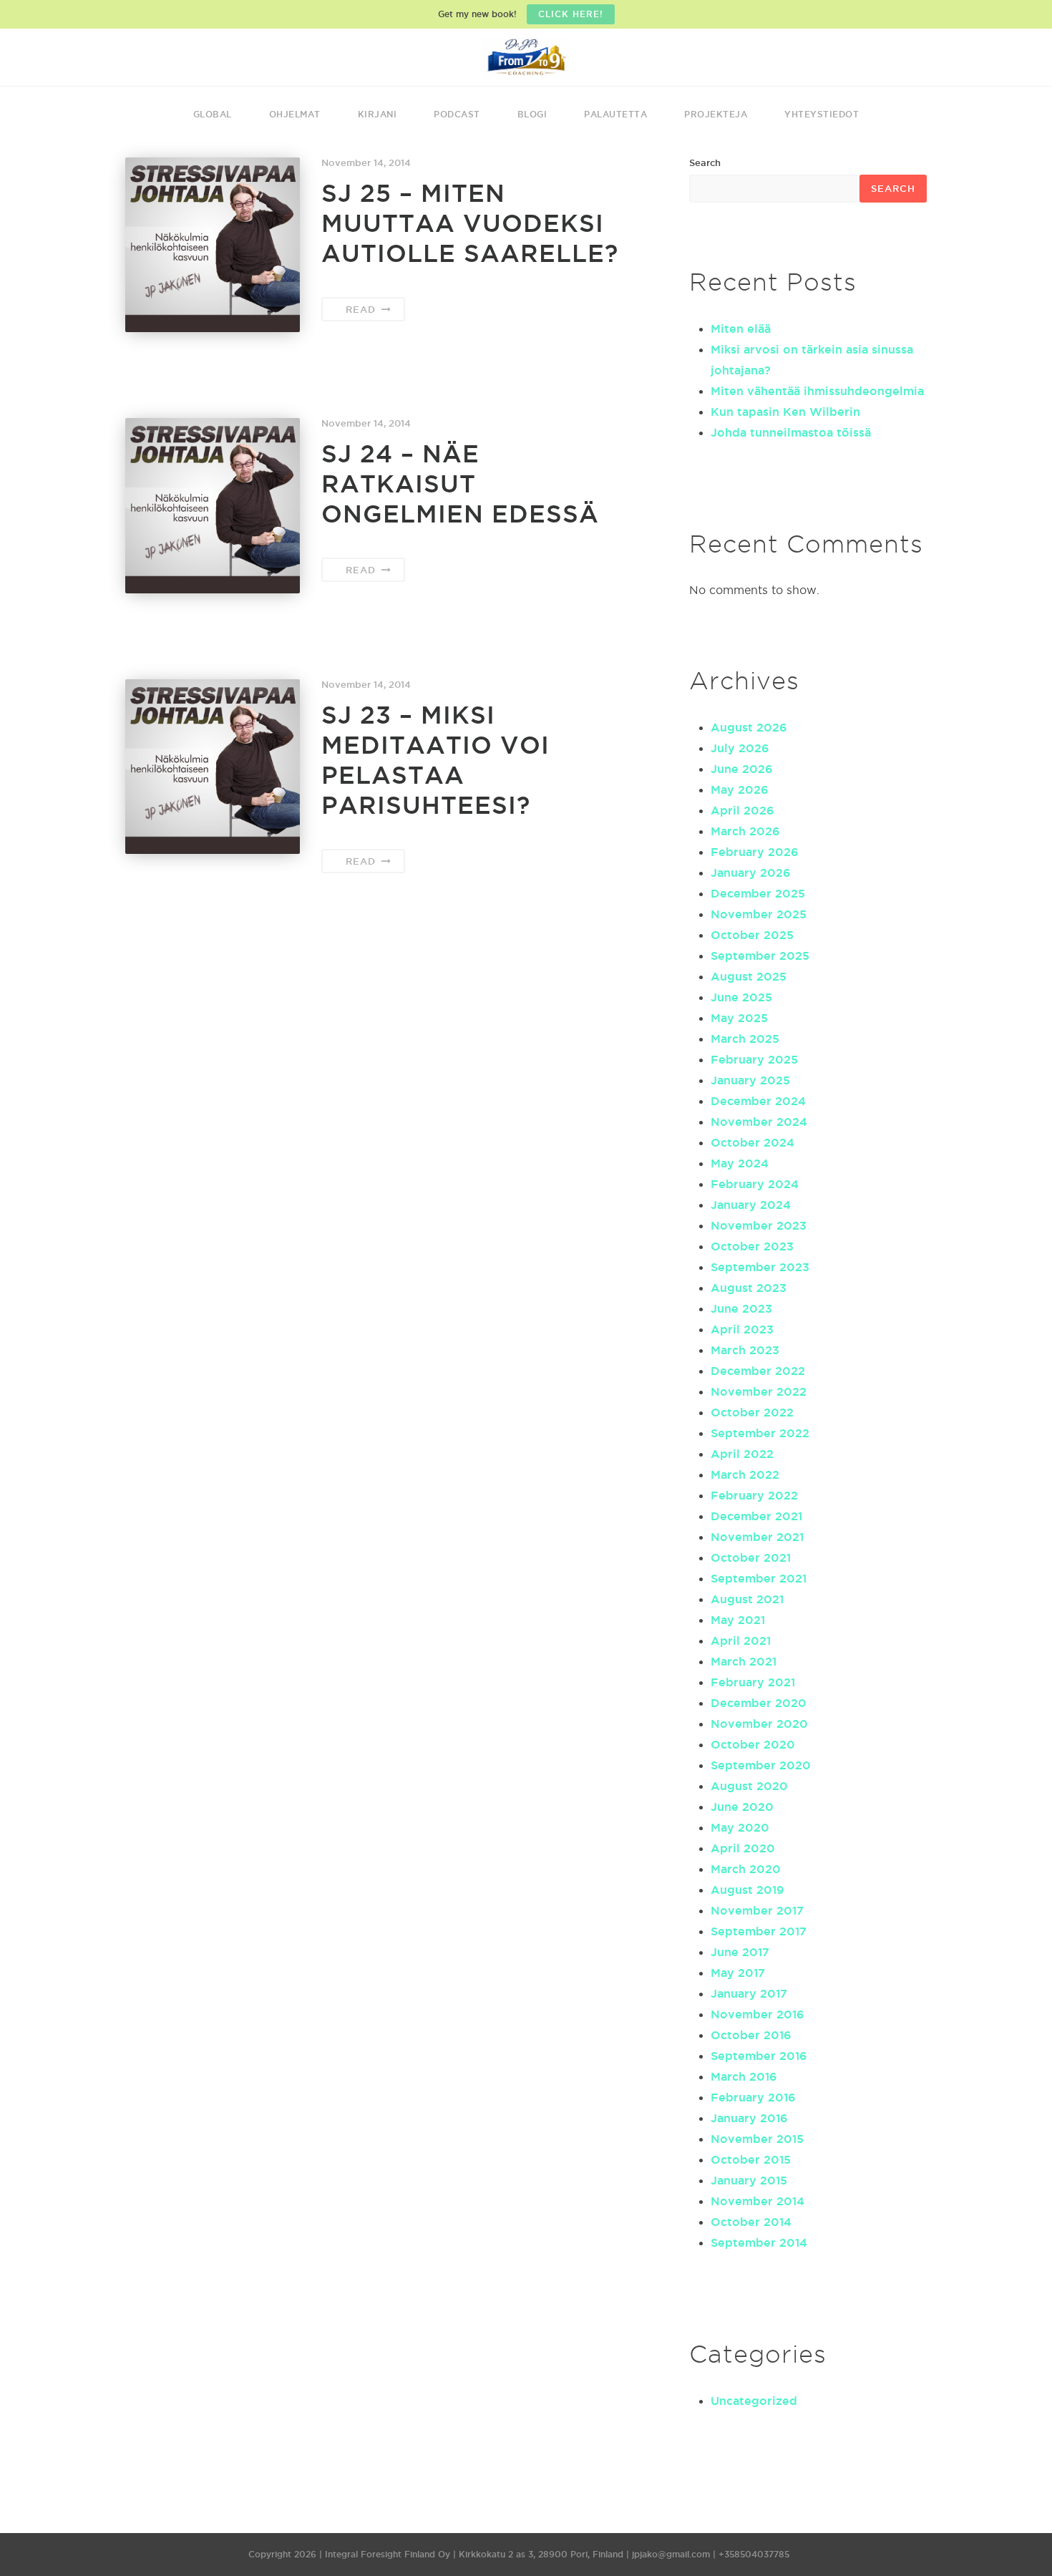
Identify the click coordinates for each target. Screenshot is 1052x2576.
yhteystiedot (822, 114)
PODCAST (457, 114)
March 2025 (745, 1039)
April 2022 (742, 1454)
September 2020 (761, 1765)
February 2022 (754, 1495)
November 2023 (759, 1225)
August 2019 (747, 1890)
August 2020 (749, 1786)
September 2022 (760, 1433)
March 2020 (746, 1869)
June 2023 (741, 1308)
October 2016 (751, 2035)
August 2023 (749, 1288)
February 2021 (753, 1682)
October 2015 (751, 2159)
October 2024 (753, 1142)
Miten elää (741, 329)
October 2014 (751, 2222)
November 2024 (759, 1122)
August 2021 (747, 1599)
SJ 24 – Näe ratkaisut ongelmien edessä (460, 483)
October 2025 (752, 935)
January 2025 (750, 1080)
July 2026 (740, 748)
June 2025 (741, 997)
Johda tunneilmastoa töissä (791, 432)
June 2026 (742, 769)
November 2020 (759, 1724)
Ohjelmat (295, 114)
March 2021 (744, 1661)
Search (705, 162)
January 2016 (749, 2118)
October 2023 (752, 1246)
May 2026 (740, 789)
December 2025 (758, 893)
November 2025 (759, 914)
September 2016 (759, 2056)
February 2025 (754, 1059)
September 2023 (760, 1267)
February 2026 (755, 852)
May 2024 (740, 1163)
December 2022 (758, 1371)
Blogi (532, 114)
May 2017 (738, 1973)
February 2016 (753, 2097)
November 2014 (758, 2201)
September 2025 (760, 956)
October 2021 (751, 1557)
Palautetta (615, 114)
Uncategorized (754, 2401)
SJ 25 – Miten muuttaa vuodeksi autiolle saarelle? (470, 223)
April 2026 (742, 810)
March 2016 (744, 2076)
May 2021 (738, 1620)
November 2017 (757, 1910)
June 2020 (742, 1807)
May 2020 (740, 1827)
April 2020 (743, 1848)
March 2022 (745, 1474)
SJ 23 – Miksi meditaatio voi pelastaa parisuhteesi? (435, 760)
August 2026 (749, 727)
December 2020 (759, 1703)
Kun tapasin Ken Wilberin (785, 412)
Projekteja (716, 114)
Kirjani (378, 114)
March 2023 (745, 1350)
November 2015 (757, 2139)
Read (362, 309)
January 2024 (751, 1205)
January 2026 (751, 873)
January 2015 (749, 2180)
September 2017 (759, 1931)
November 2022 (759, 1391)
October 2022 (752, 1412)
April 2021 (741, 1641)
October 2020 (753, 1744)
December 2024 (758, 1101)
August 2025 (749, 976)
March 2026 (745, 831)
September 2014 (759, 2242)
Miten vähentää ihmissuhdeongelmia (817, 391)
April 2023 (742, 1329)
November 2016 (758, 2014)
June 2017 (740, 1952)
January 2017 (749, 1993)
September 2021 (759, 1578)
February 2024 (755, 1184)
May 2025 (739, 1018)
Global (213, 114)
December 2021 (756, 1516)
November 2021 (757, 1537)
